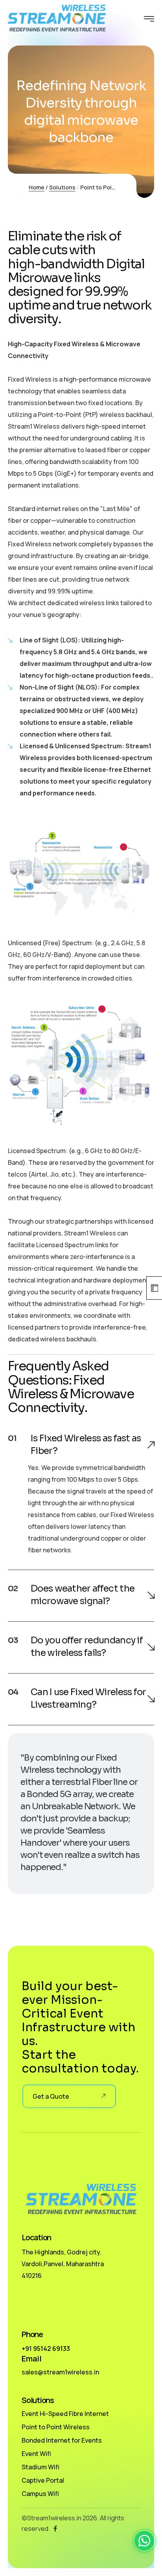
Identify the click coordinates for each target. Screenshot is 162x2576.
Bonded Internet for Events (62, 2440)
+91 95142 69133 (46, 2349)
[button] (144, 2541)
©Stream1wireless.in (52, 2518)
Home (37, 187)
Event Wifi (36, 2454)
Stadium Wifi (40, 2467)
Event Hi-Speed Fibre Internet (65, 2414)
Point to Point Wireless (56, 2427)
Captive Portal (43, 2480)
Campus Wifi (40, 2494)
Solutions (62, 187)
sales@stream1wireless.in (60, 2372)
